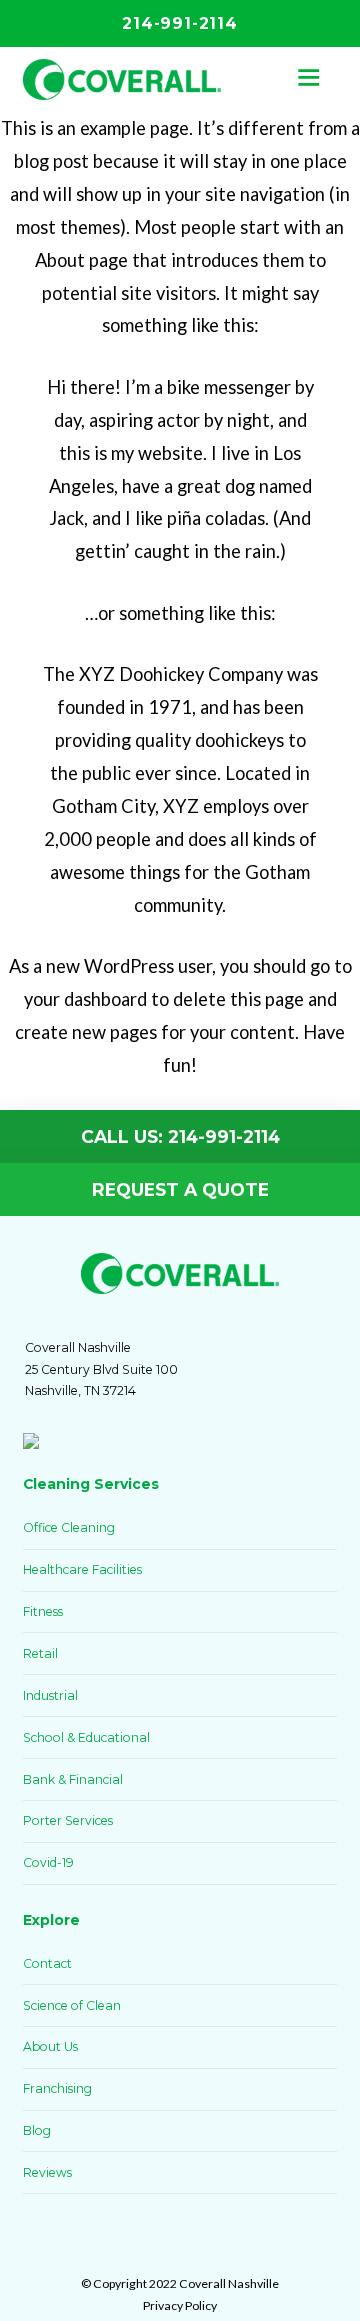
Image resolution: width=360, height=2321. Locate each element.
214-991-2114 (179, 24)
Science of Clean (72, 2005)
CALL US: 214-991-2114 (180, 1136)
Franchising (57, 2088)
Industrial (50, 1695)
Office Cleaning (69, 1527)
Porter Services (68, 1820)
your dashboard (85, 999)
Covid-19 (48, 1862)
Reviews (47, 2172)
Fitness (43, 1611)
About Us (50, 2046)
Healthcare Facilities (82, 1569)
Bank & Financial (73, 1779)
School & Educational (86, 1737)
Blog (37, 2130)
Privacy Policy (180, 2305)
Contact (47, 1963)
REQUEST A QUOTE (180, 1189)
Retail (40, 1653)
